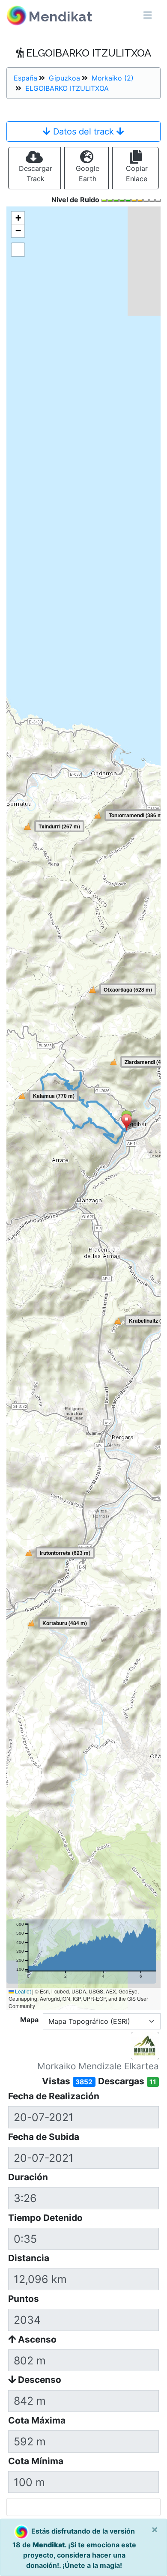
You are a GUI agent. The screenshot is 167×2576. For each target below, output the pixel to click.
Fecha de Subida (44, 2137)
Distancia (29, 2258)
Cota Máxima (37, 2420)
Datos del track (83, 131)
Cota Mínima (36, 2461)
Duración (28, 2177)
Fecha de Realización (54, 2096)
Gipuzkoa (64, 78)
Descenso (39, 2380)
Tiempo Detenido (45, 2218)
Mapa (29, 2020)
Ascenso (36, 2339)
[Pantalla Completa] (18, 250)
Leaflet (22, 1991)
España (25, 78)
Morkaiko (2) (113, 78)
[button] (127, 1123)
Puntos (24, 2299)
